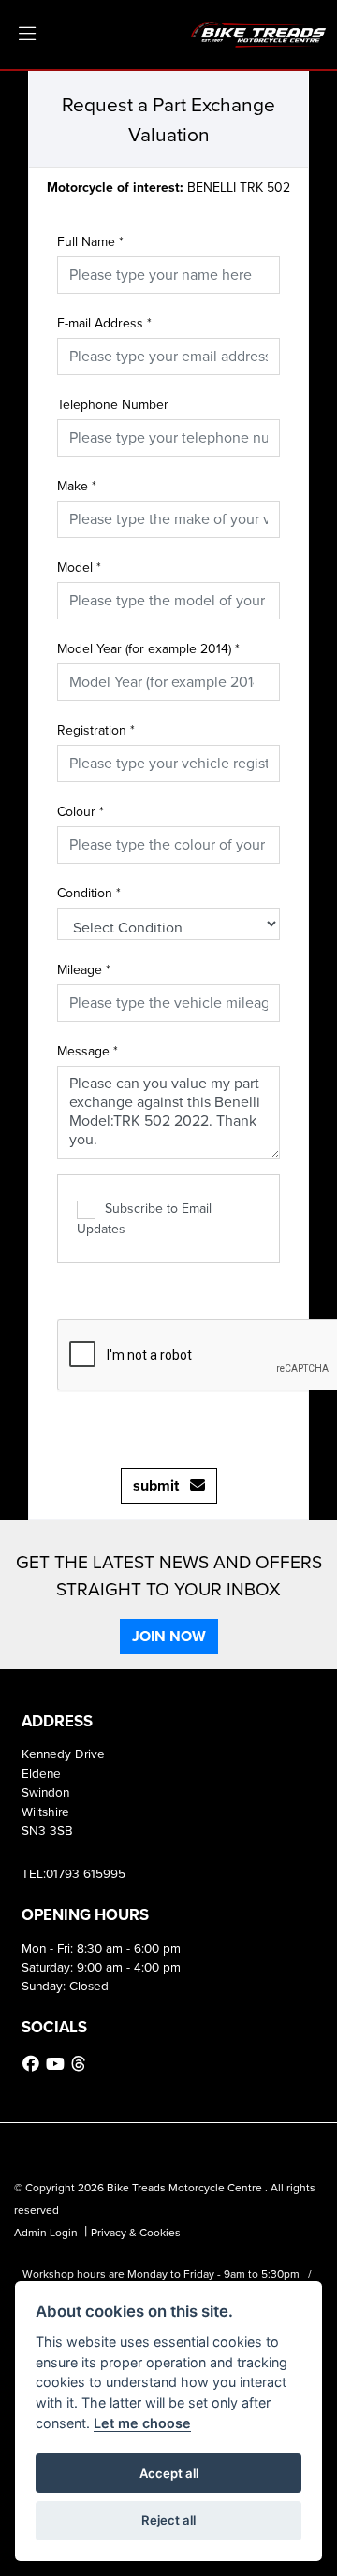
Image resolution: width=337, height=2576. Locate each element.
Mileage (84, 970)
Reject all (168, 2520)
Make (77, 486)
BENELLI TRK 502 (168, 188)
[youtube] (58, 2064)
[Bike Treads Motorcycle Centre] (259, 33)
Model (79, 568)
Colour (81, 812)
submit (161, 1485)
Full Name (90, 242)
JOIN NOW (169, 1636)
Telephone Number (113, 405)
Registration (96, 730)
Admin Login (46, 2233)
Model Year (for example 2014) (148, 649)
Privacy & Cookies (136, 2233)
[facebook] (33, 2064)
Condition (89, 893)
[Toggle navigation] (27, 35)
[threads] (81, 2064)
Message (88, 1051)
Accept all (169, 2473)
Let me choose (142, 2423)
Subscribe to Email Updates (144, 1219)
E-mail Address (104, 323)
